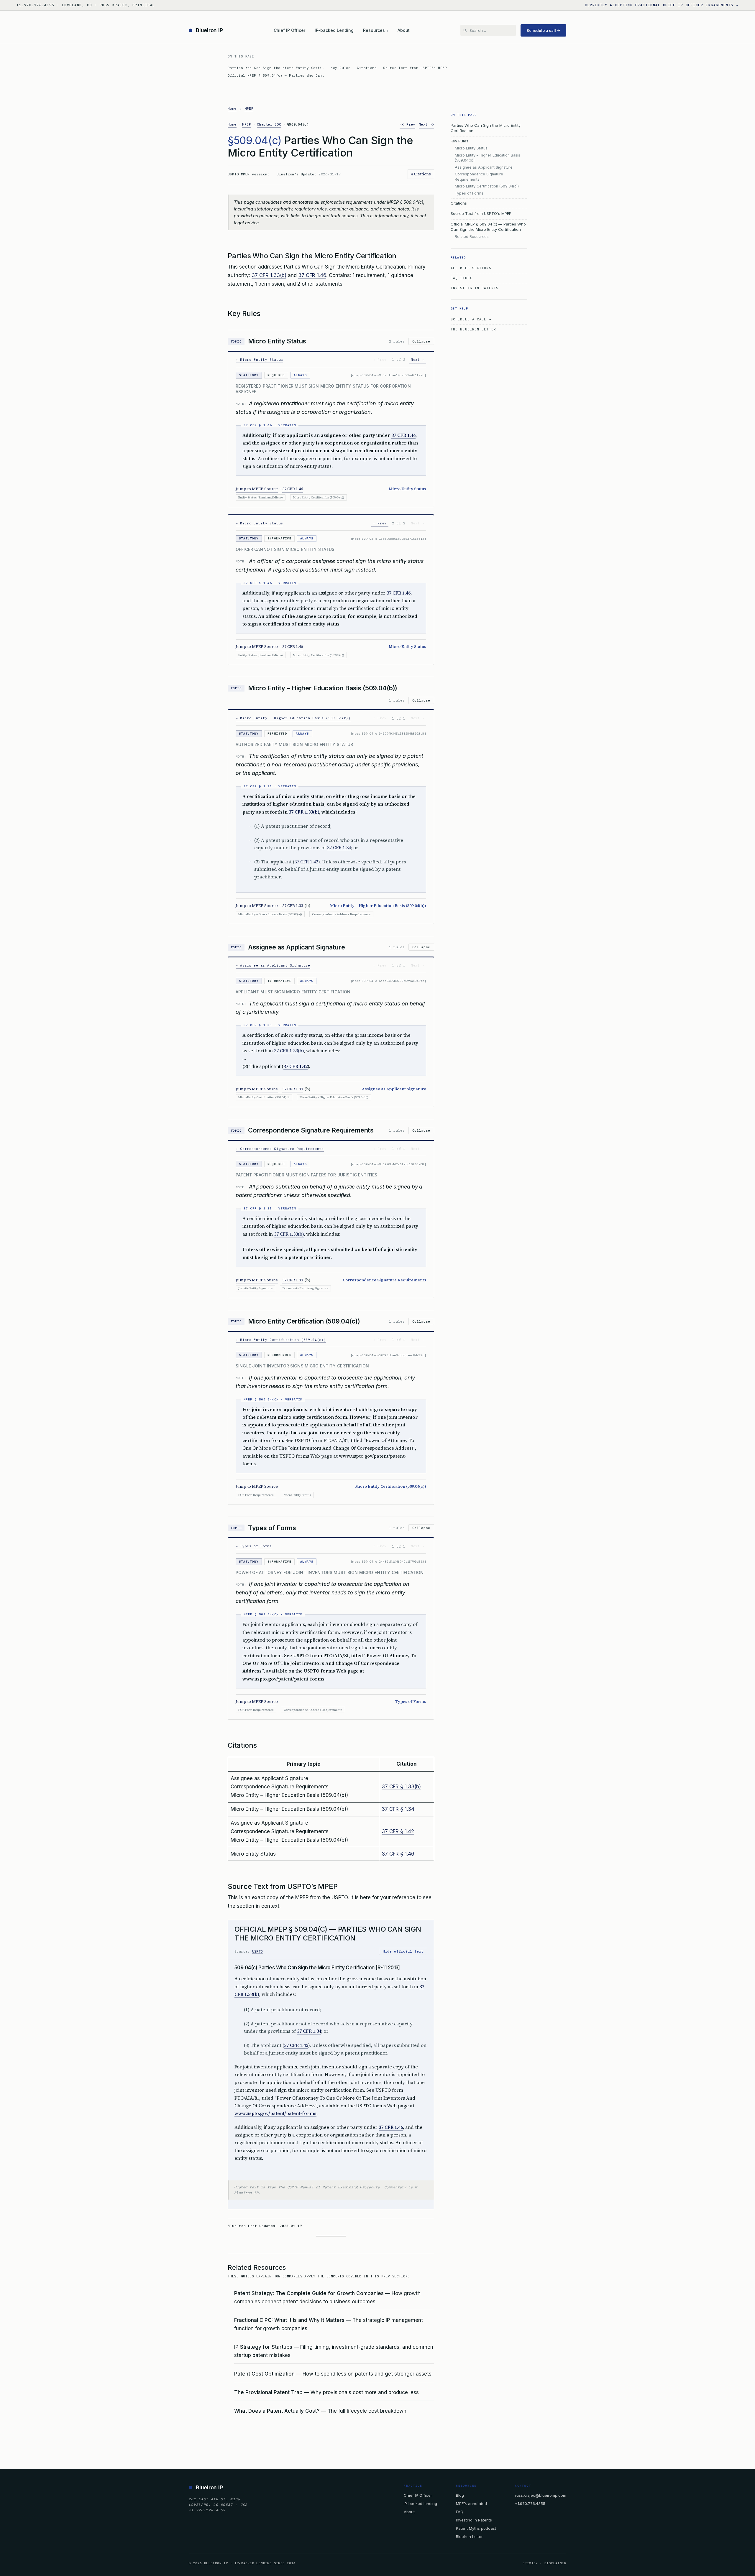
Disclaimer (555, 2563)
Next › (418, 360)
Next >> (426, 124)
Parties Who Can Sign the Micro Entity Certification (486, 128)
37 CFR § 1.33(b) (401, 1787)
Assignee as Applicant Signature (484, 167)
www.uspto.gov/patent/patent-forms (275, 2113)
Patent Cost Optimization (264, 2374)
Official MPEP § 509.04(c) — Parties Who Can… (276, 75)
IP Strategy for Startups (263, 2347)
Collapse (421, 341)
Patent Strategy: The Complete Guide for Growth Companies (309, 2293)
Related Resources (472, 237)
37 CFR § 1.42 (398, 1831)
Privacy (530, 2563)
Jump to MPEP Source (257, 489)
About (404, 30)
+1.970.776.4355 (530, 2503)
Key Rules (340, 68)
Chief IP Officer (289, 30)
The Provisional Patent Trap (268, 2392)
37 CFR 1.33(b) (269, 275)
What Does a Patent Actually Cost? (277, 2411)
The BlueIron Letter (473, 329)
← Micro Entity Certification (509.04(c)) (281, 1340)
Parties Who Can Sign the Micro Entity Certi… (276, 68)
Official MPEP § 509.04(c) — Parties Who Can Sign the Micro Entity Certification (488, 227)
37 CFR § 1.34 (398, 1809)
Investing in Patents (475, 288)
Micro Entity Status (471, 148)
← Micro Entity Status (259, 360)
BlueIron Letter (469, 2537)
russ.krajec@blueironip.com (541, 2495)
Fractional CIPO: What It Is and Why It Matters (289, 2320)
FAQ (460, 2511)
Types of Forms (469, 193)
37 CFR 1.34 (339, 848)
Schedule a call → (543, 30)
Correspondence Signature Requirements (479, 177)
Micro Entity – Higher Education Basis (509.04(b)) (488, 158)
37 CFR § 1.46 (398, 1854)
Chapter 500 (269, 124)
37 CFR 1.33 (293, 906)
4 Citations (421, 174)
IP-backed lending (420, 2503)
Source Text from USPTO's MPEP (415, 68)
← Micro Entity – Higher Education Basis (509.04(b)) (293, 718)
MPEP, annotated (471, 2503)
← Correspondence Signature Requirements (280, 1149)
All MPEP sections (471, 268)
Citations (367, 68)
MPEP (249, 108)
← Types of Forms (254, 1546)
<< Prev (407, 124)
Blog (460, 2495)
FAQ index (461, 278)
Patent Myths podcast (476, 2528)
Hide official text (403, 1951)
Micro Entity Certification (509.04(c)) (487, 186)
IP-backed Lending (334, 30)
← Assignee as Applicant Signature (273, 965)
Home (232, 108)
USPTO (258, 1951)
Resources (376, 30)
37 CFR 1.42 (306, 862)
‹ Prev (380, 523)
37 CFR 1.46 (312, 275)
